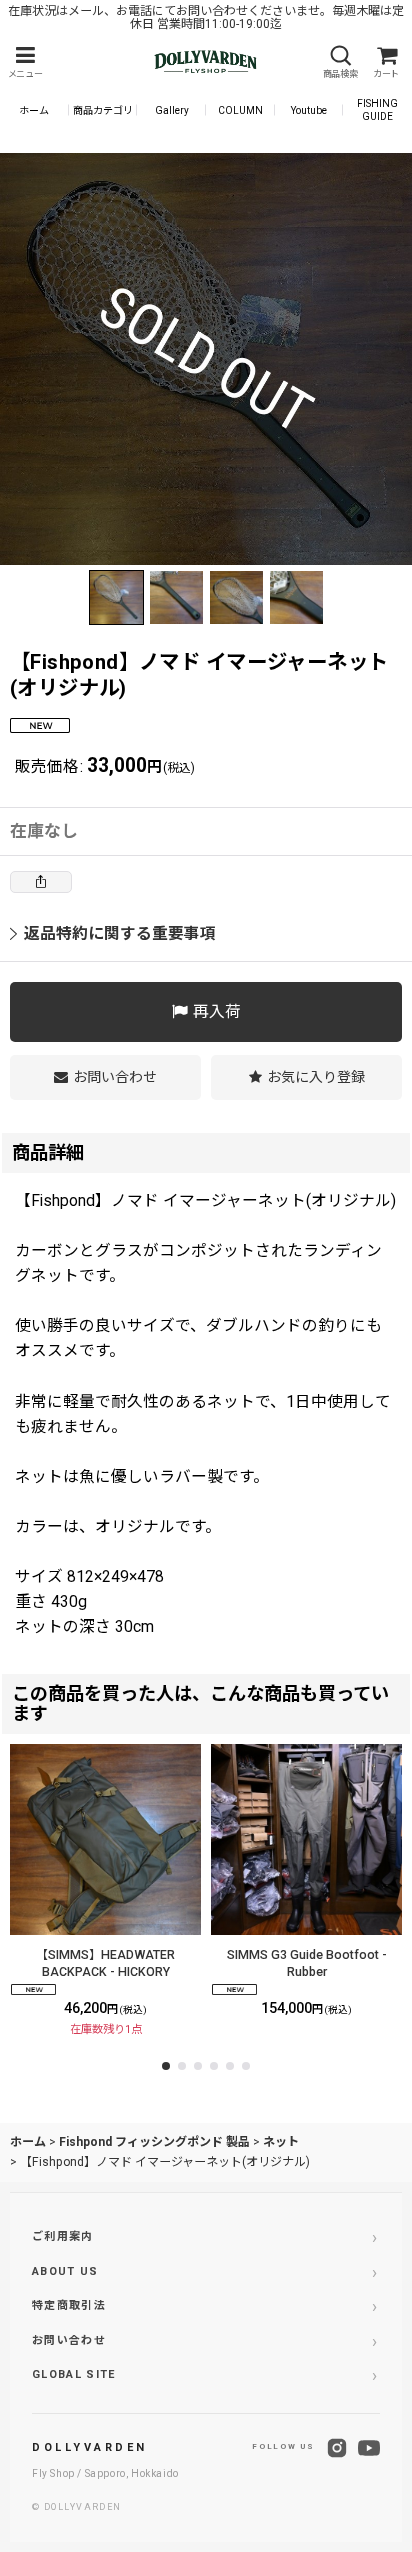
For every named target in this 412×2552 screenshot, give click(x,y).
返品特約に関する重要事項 (120, 933)
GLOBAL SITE (74, 2374)
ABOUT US (65, 2271)
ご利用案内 (63, 2236)
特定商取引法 (69, 2305)
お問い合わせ (69, 2340)
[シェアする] (41, 882)
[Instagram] (337, 2448)
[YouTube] (369, 2448)
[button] (25, 62)
